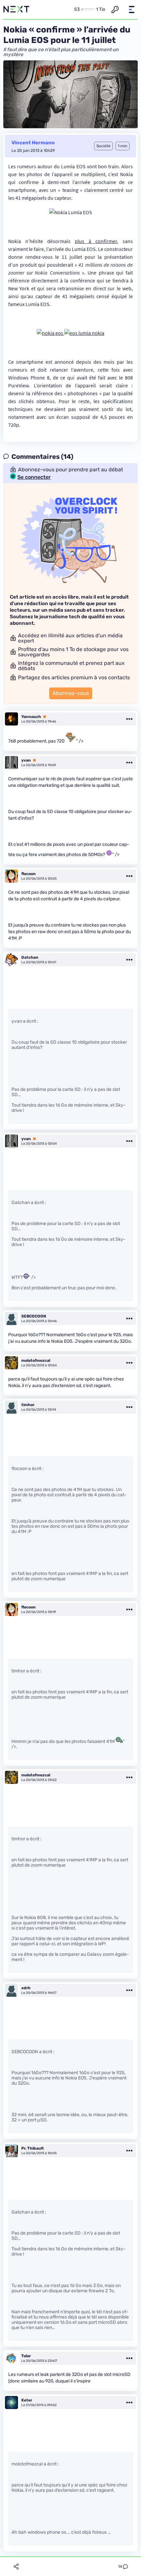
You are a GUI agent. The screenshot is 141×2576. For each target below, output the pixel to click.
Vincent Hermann (33, 143)
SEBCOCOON (34, 1316)
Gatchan (30, 957)
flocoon (29, 874)
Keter (27, 2400)
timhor (28, 1405)
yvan (26, 760)
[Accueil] (16, 10)
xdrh (26, 1988)
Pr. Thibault (33, 2148)
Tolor (26, 2356)
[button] (131, 10)
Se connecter (34, 477)
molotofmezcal (36, 1360)
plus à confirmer (96, 241)
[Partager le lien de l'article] (16, 2566)
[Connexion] (115, 10)
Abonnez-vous (71, 693)
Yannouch (31, 717)
